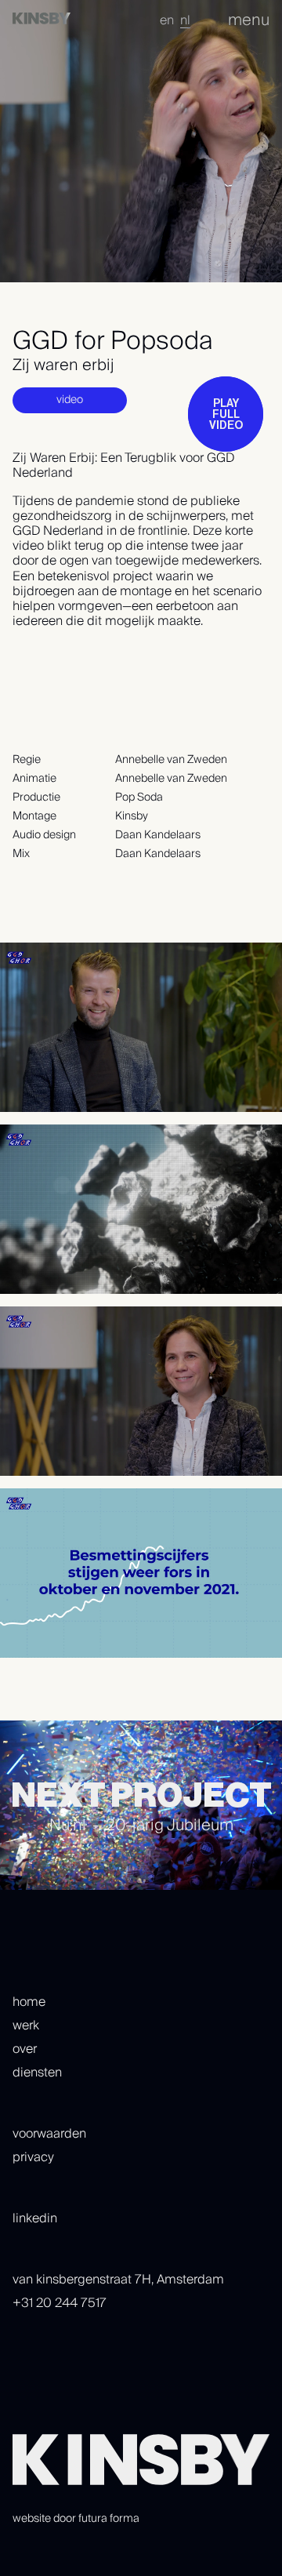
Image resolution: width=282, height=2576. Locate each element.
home (29, 2002)
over (25, 2049)
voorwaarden (49, 2134)
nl (185, 20)
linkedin (35, 2218)
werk (26, 2026)
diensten (37, 2073)
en (167, 20)
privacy (33, 2157)
